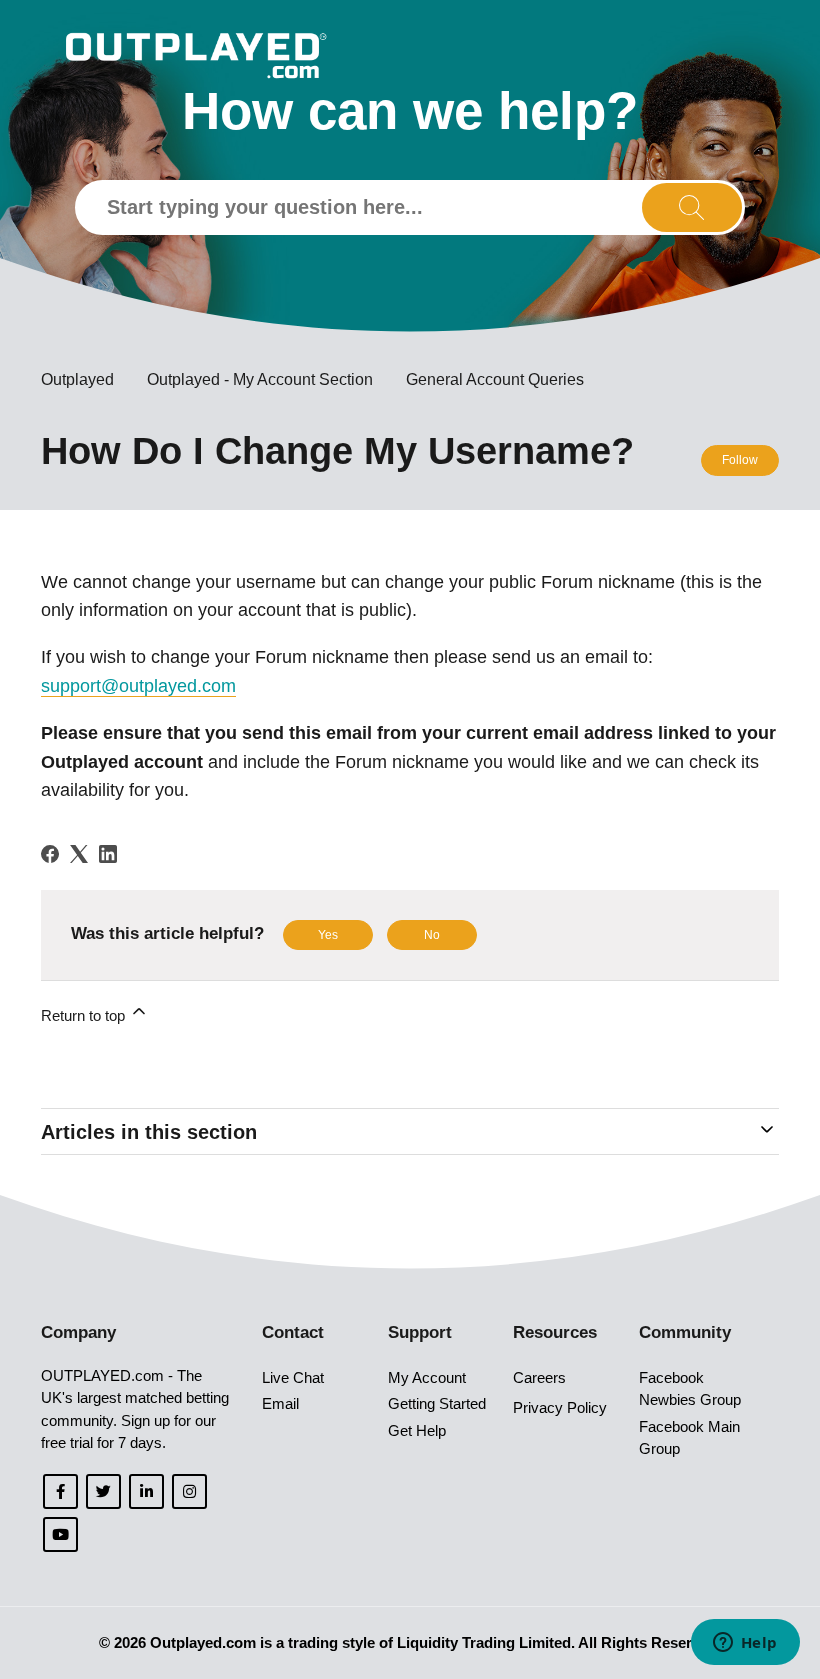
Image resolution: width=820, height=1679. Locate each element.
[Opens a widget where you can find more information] (745, 1644)
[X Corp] (79, 854)
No (432, 935)
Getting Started (437, 1403)
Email (280, 1403)
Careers (539, 1377)
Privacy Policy (560, 1407)
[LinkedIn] (108, 854)
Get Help (417, 1430)
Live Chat (293, 1377)
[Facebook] (50, 854)
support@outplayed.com (138, 686)
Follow (740, 460)
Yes (328, 935)
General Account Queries (495, 379)
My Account (427, 1377)
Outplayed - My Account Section (260, 379)
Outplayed (77, 379)
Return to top (85, 1015)
